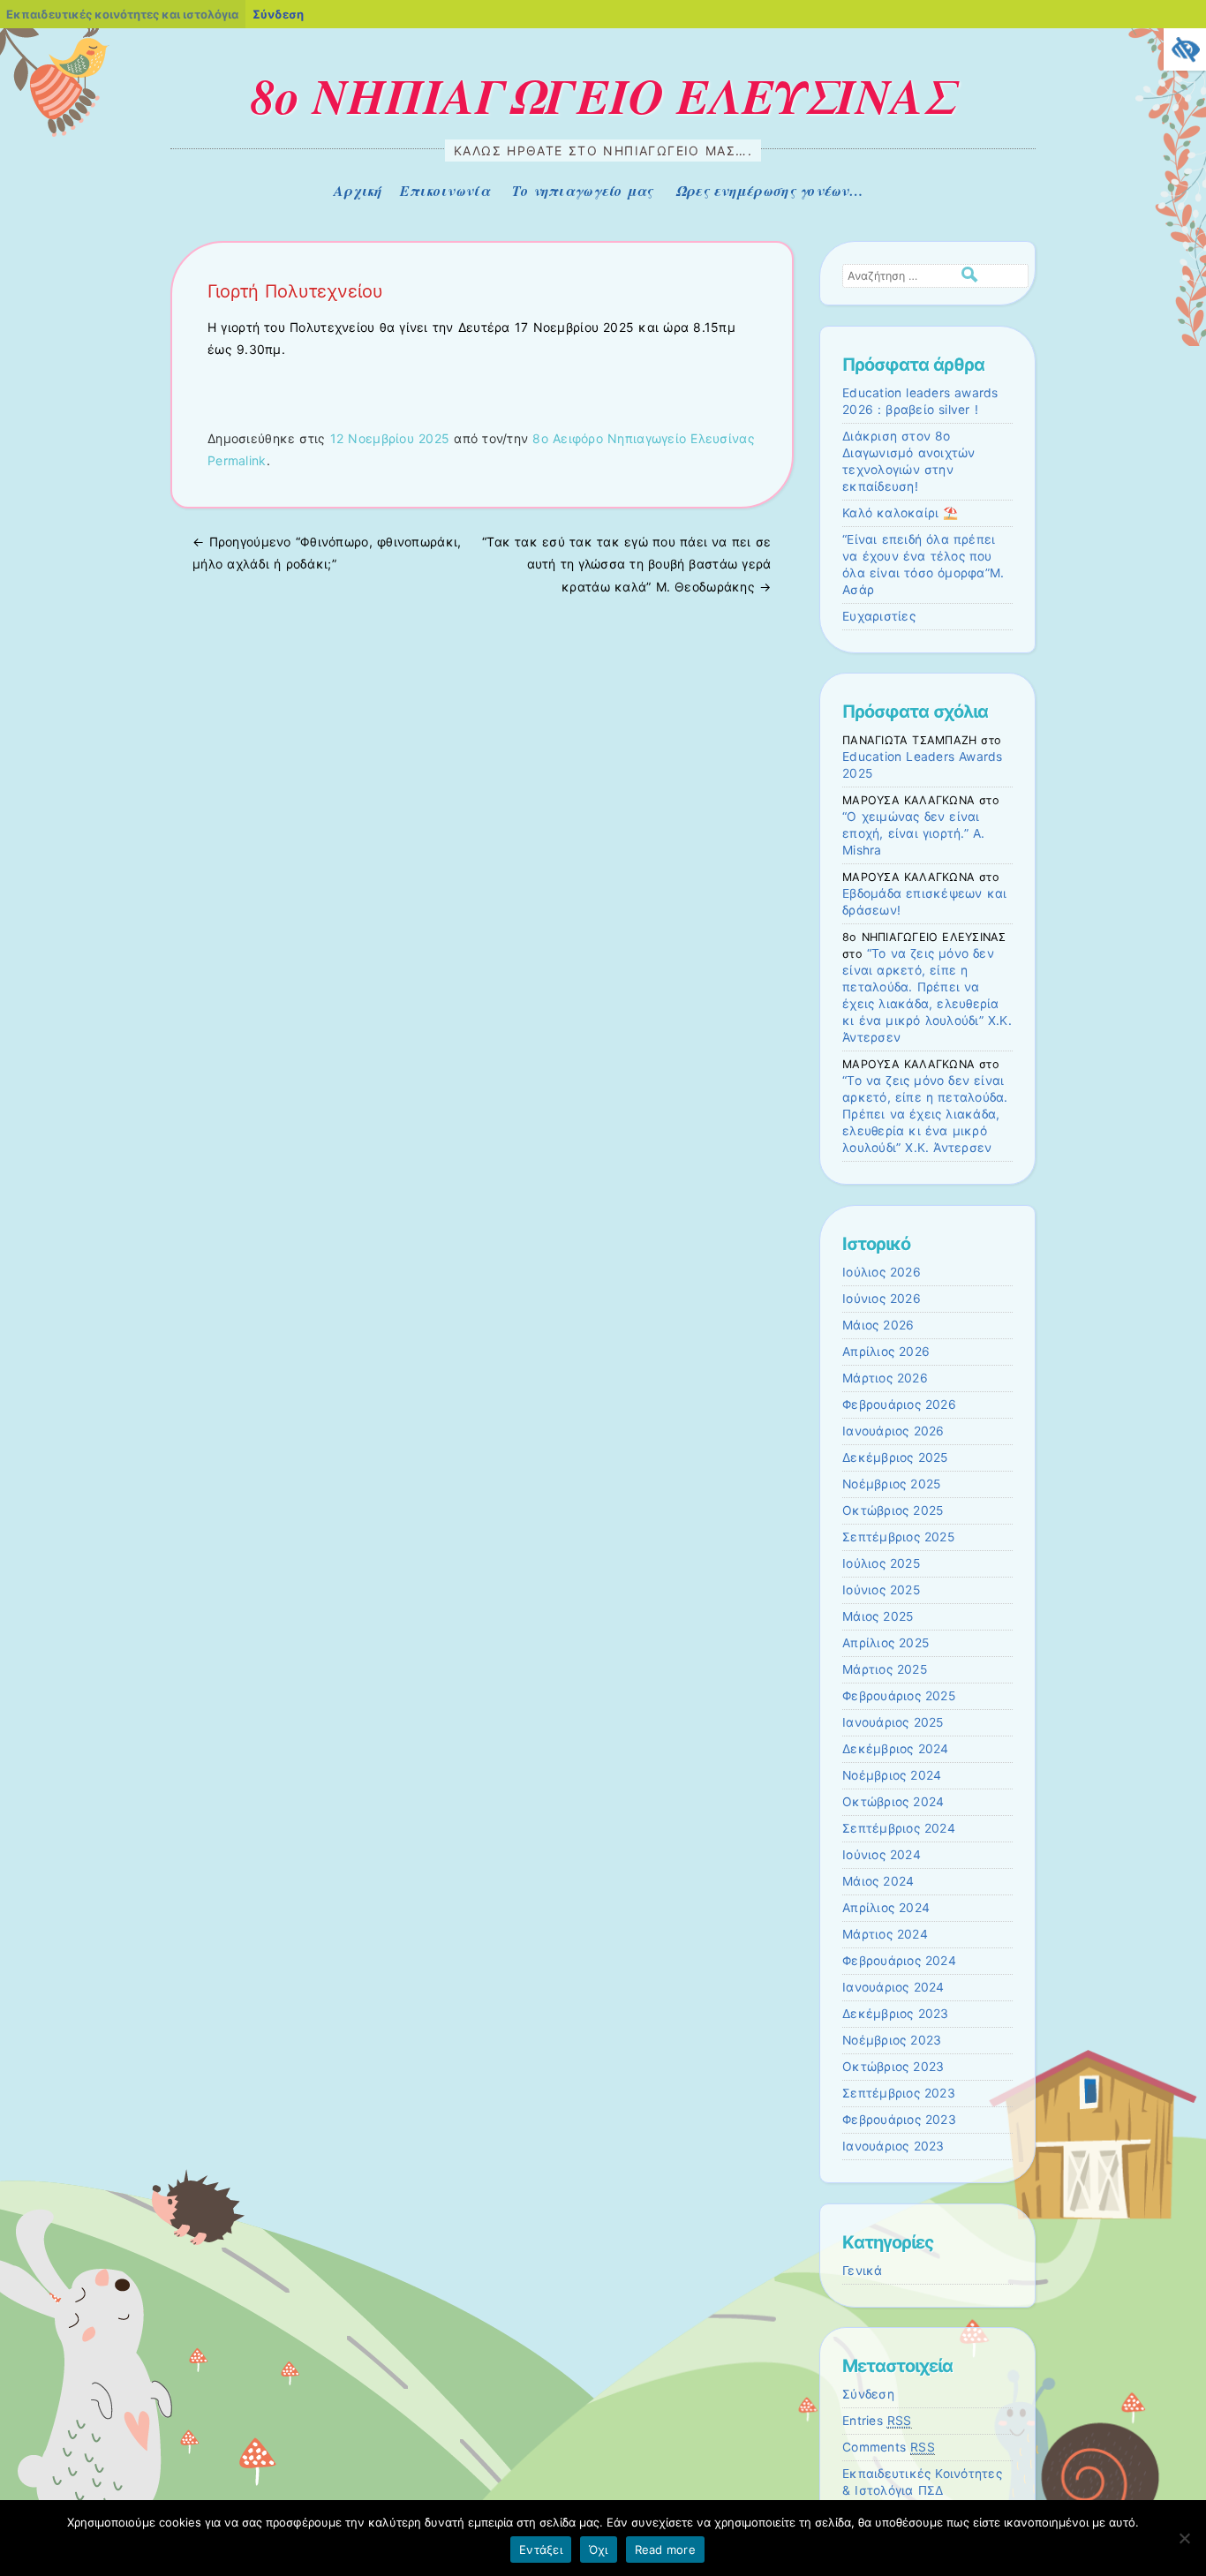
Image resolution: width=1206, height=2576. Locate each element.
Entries (877, 2421)
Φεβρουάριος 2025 (899, 1696)
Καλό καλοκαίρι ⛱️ (901, 513)
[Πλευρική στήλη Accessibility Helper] (1185, 49)
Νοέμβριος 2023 (892, 2040)
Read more (665, 2550)
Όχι (599, 2550)
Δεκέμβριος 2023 (896, 2014)
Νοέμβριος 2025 (891, 1484)
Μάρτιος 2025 (885, 1669)
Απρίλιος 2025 (886, 1643)
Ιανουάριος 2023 (893, 2146)
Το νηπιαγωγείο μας (583, 191)
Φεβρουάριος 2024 (899, 1961)
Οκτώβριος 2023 (893, 2067)
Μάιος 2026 (878, 1325)
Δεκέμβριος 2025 (895, 1457)
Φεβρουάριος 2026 (899, 1405)
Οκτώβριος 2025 (893, 1510)
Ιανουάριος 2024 (893, 1987)
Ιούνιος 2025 (881, 1590)
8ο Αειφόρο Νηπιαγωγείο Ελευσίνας (643, 438)
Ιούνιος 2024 (882, 1855)
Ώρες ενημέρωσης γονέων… (769, 191)
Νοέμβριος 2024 (892, 1775)
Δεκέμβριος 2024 (896, 1749)
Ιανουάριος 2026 (893, 1431)
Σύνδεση (868, 2394)
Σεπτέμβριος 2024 (899, 1828)
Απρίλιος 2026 (886, 1352)
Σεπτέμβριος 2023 (899, 2093)
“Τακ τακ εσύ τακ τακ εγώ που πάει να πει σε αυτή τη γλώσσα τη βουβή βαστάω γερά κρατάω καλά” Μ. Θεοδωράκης (626, 564)
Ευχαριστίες (879, 616)
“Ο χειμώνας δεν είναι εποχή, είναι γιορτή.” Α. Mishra (913, 833)
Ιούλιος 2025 (881, 1563)
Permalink (237, 460)
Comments (889, 2447)
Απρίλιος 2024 (886, 1908)
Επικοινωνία (445, 191)
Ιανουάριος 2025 (893, 1722)
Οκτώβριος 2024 (893, 1802)
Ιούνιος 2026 (882, 1299)
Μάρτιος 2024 (885, 1934)
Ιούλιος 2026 (882, 1272)
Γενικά (863, 2271)
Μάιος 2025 (878, 1616)
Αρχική (358, 191)
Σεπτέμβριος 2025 (898, 1537)
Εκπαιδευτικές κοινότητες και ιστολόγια (122, 14)
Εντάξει (541, 2550)
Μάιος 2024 (878, 1881)
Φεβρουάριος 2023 (899, 2120)
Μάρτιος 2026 (885, 1378)
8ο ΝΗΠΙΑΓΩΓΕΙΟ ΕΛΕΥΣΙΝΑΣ (603, 95)
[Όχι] (1184, 2538)
